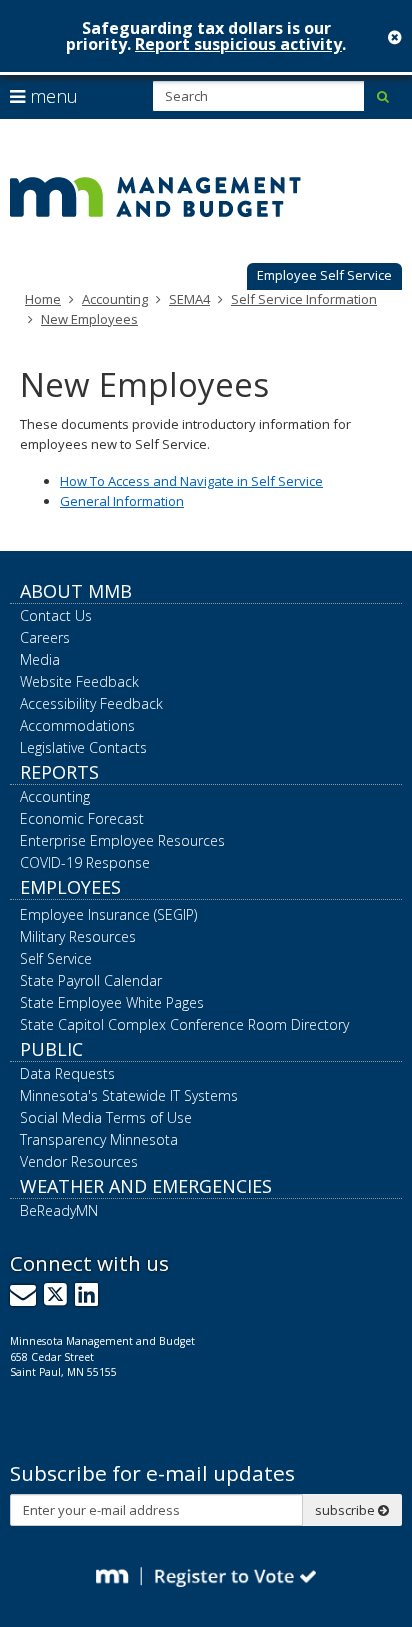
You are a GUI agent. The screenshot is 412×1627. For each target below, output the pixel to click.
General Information (122, 501)
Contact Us (56, 615)
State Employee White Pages (112, 1002)
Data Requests (67, 1073)
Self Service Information (304, 299)
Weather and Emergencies (146, 1186)
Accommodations (77, 725)
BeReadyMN (59, 1210)
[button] (324, 277)
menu (51, 96)
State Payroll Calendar (91, 980)
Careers (45, 637)
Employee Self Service (324, 275)
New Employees (89, 319)
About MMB (76, 591)
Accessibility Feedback (91, 703)
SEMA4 (189, 299)
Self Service (56, 958)
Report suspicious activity (238, 44)
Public (51, 1049)
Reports (59, 772)
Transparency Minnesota (99, 1139)
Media (40, 659)
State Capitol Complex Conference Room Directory (184, 1024)
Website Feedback (79, 681)
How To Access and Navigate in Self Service (191, 481)
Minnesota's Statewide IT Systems (129, 1095)
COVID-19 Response (85, 862)
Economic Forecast (82, 818)
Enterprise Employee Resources (122, 840)
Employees (70, 887)
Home (43, 299)
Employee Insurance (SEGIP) (108, 914)
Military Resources (78, 936)
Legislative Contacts (83, 747)
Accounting (115, 299)
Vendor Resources (79, 1161)
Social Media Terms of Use (106, 1117)
